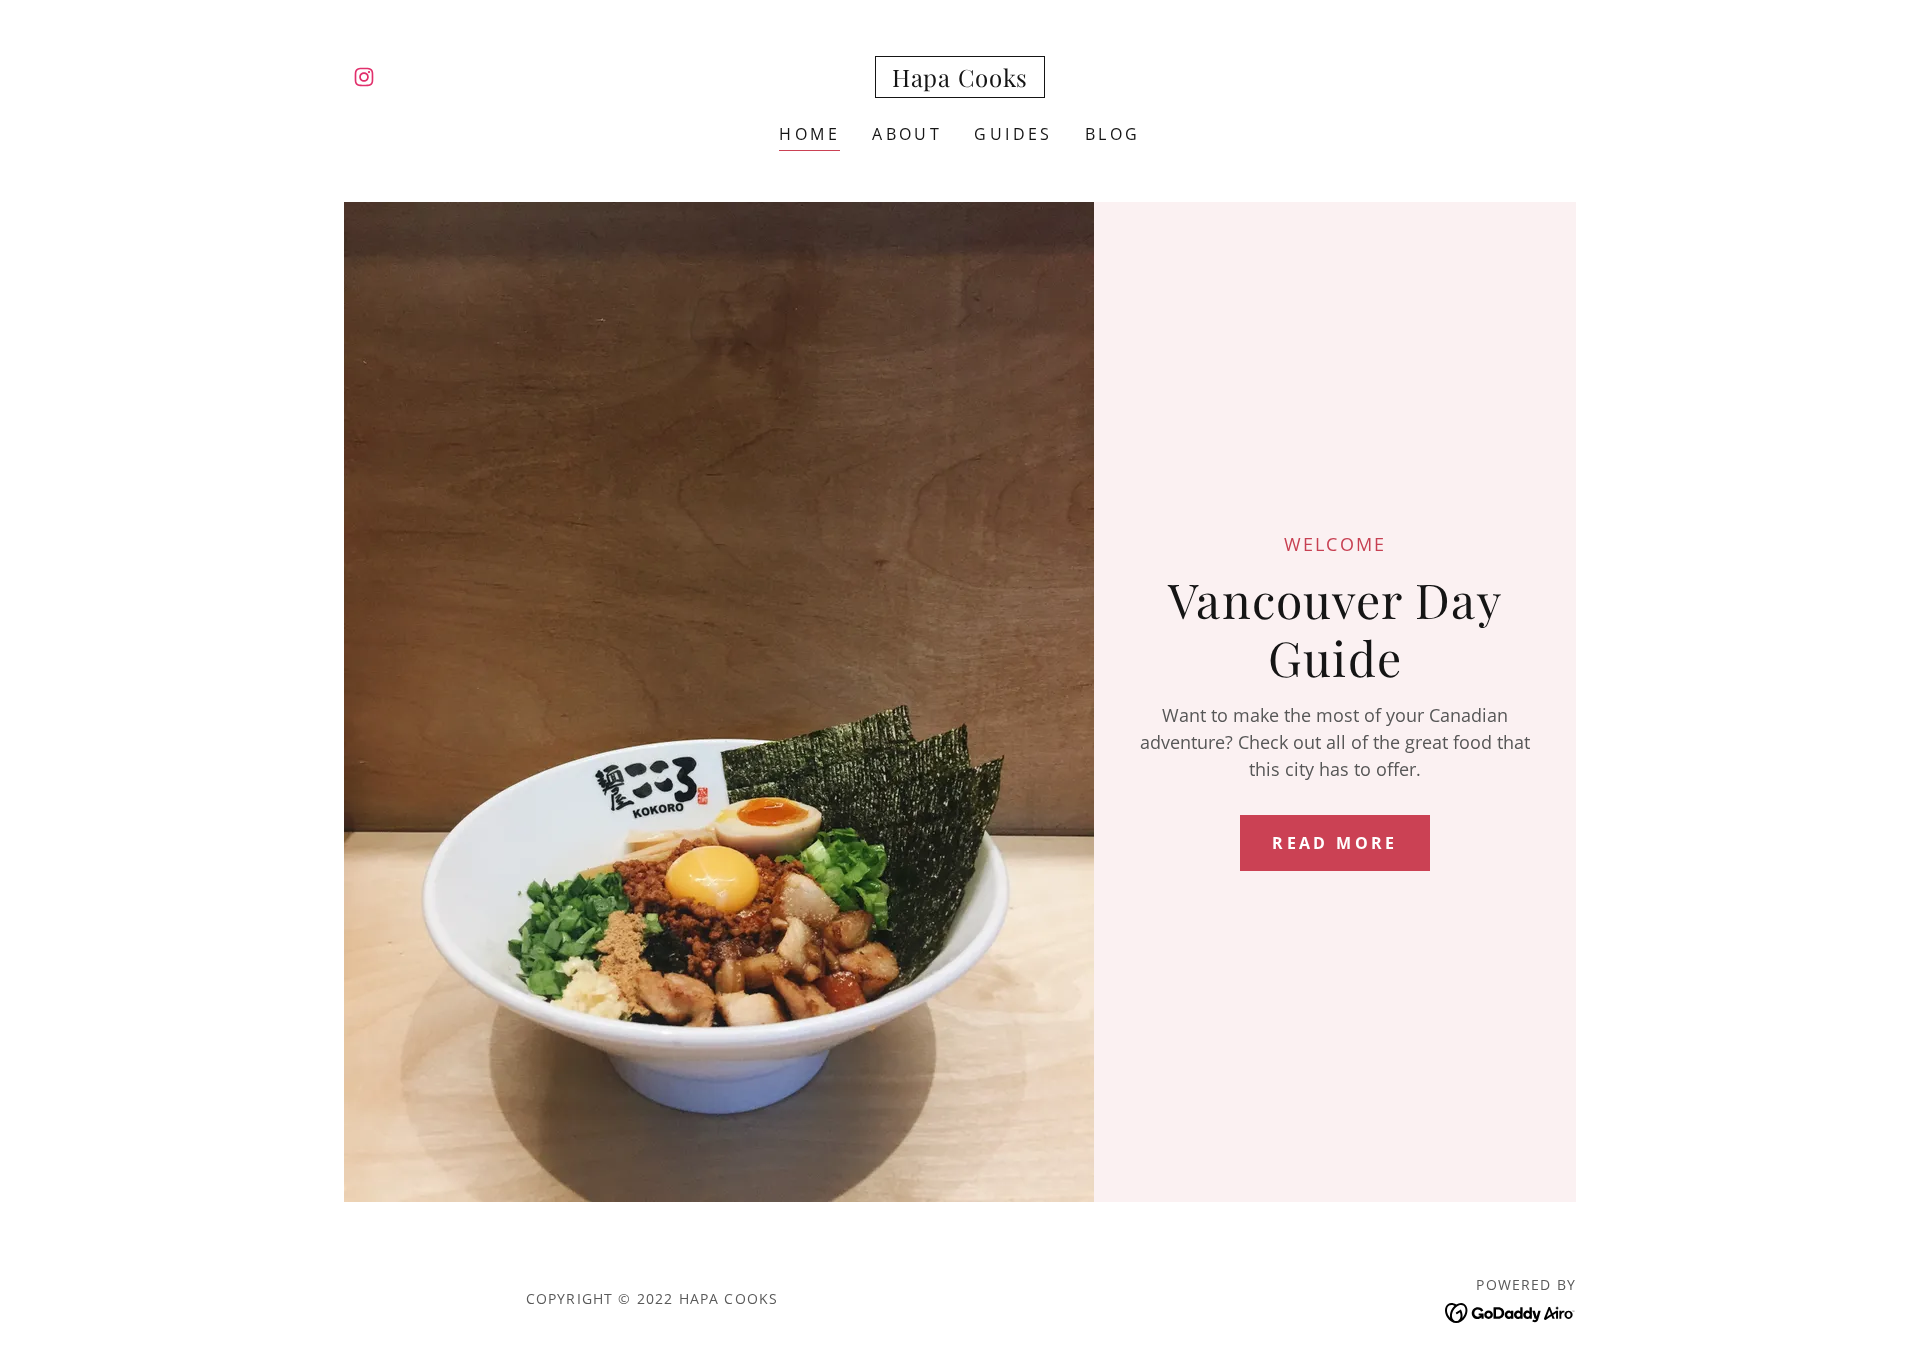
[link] (364, 77)
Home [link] (809, 134)
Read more (1335, 843)
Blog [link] (1113, 134)
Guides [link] (1013, 134)
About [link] (907, 134)
